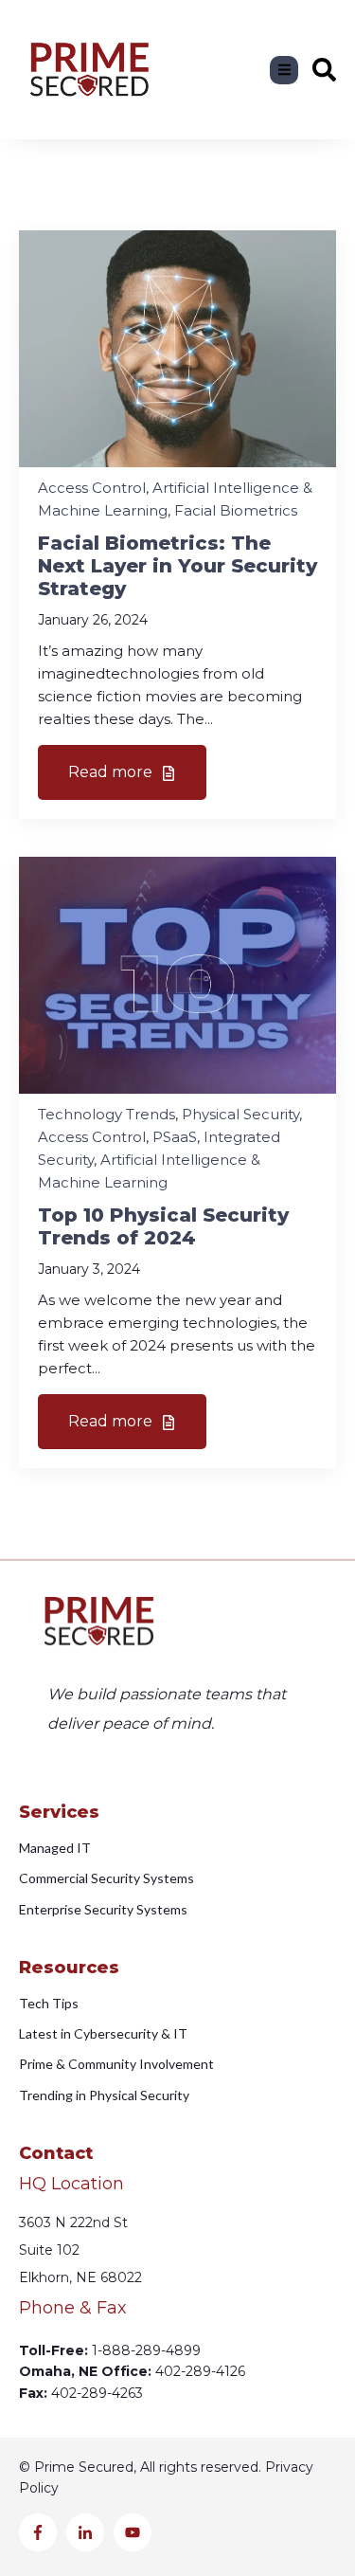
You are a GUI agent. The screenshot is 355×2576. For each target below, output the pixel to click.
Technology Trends (106, 1114)
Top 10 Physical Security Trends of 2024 (163, 1226)
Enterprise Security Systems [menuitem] (103, 1909)
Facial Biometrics (236, 510)
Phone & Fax (73, 2308)
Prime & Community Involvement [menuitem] (116, 2064)
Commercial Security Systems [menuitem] (106, 1878)
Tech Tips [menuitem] (49, 2003)
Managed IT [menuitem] (55, 1848)
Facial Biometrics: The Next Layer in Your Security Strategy (177, 566)
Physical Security (240, 1114)
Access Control (92, 488)
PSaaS (175, 1137)
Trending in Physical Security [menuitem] (104, 2095)
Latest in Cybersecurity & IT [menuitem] (103, 2033)
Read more (112, 772)
